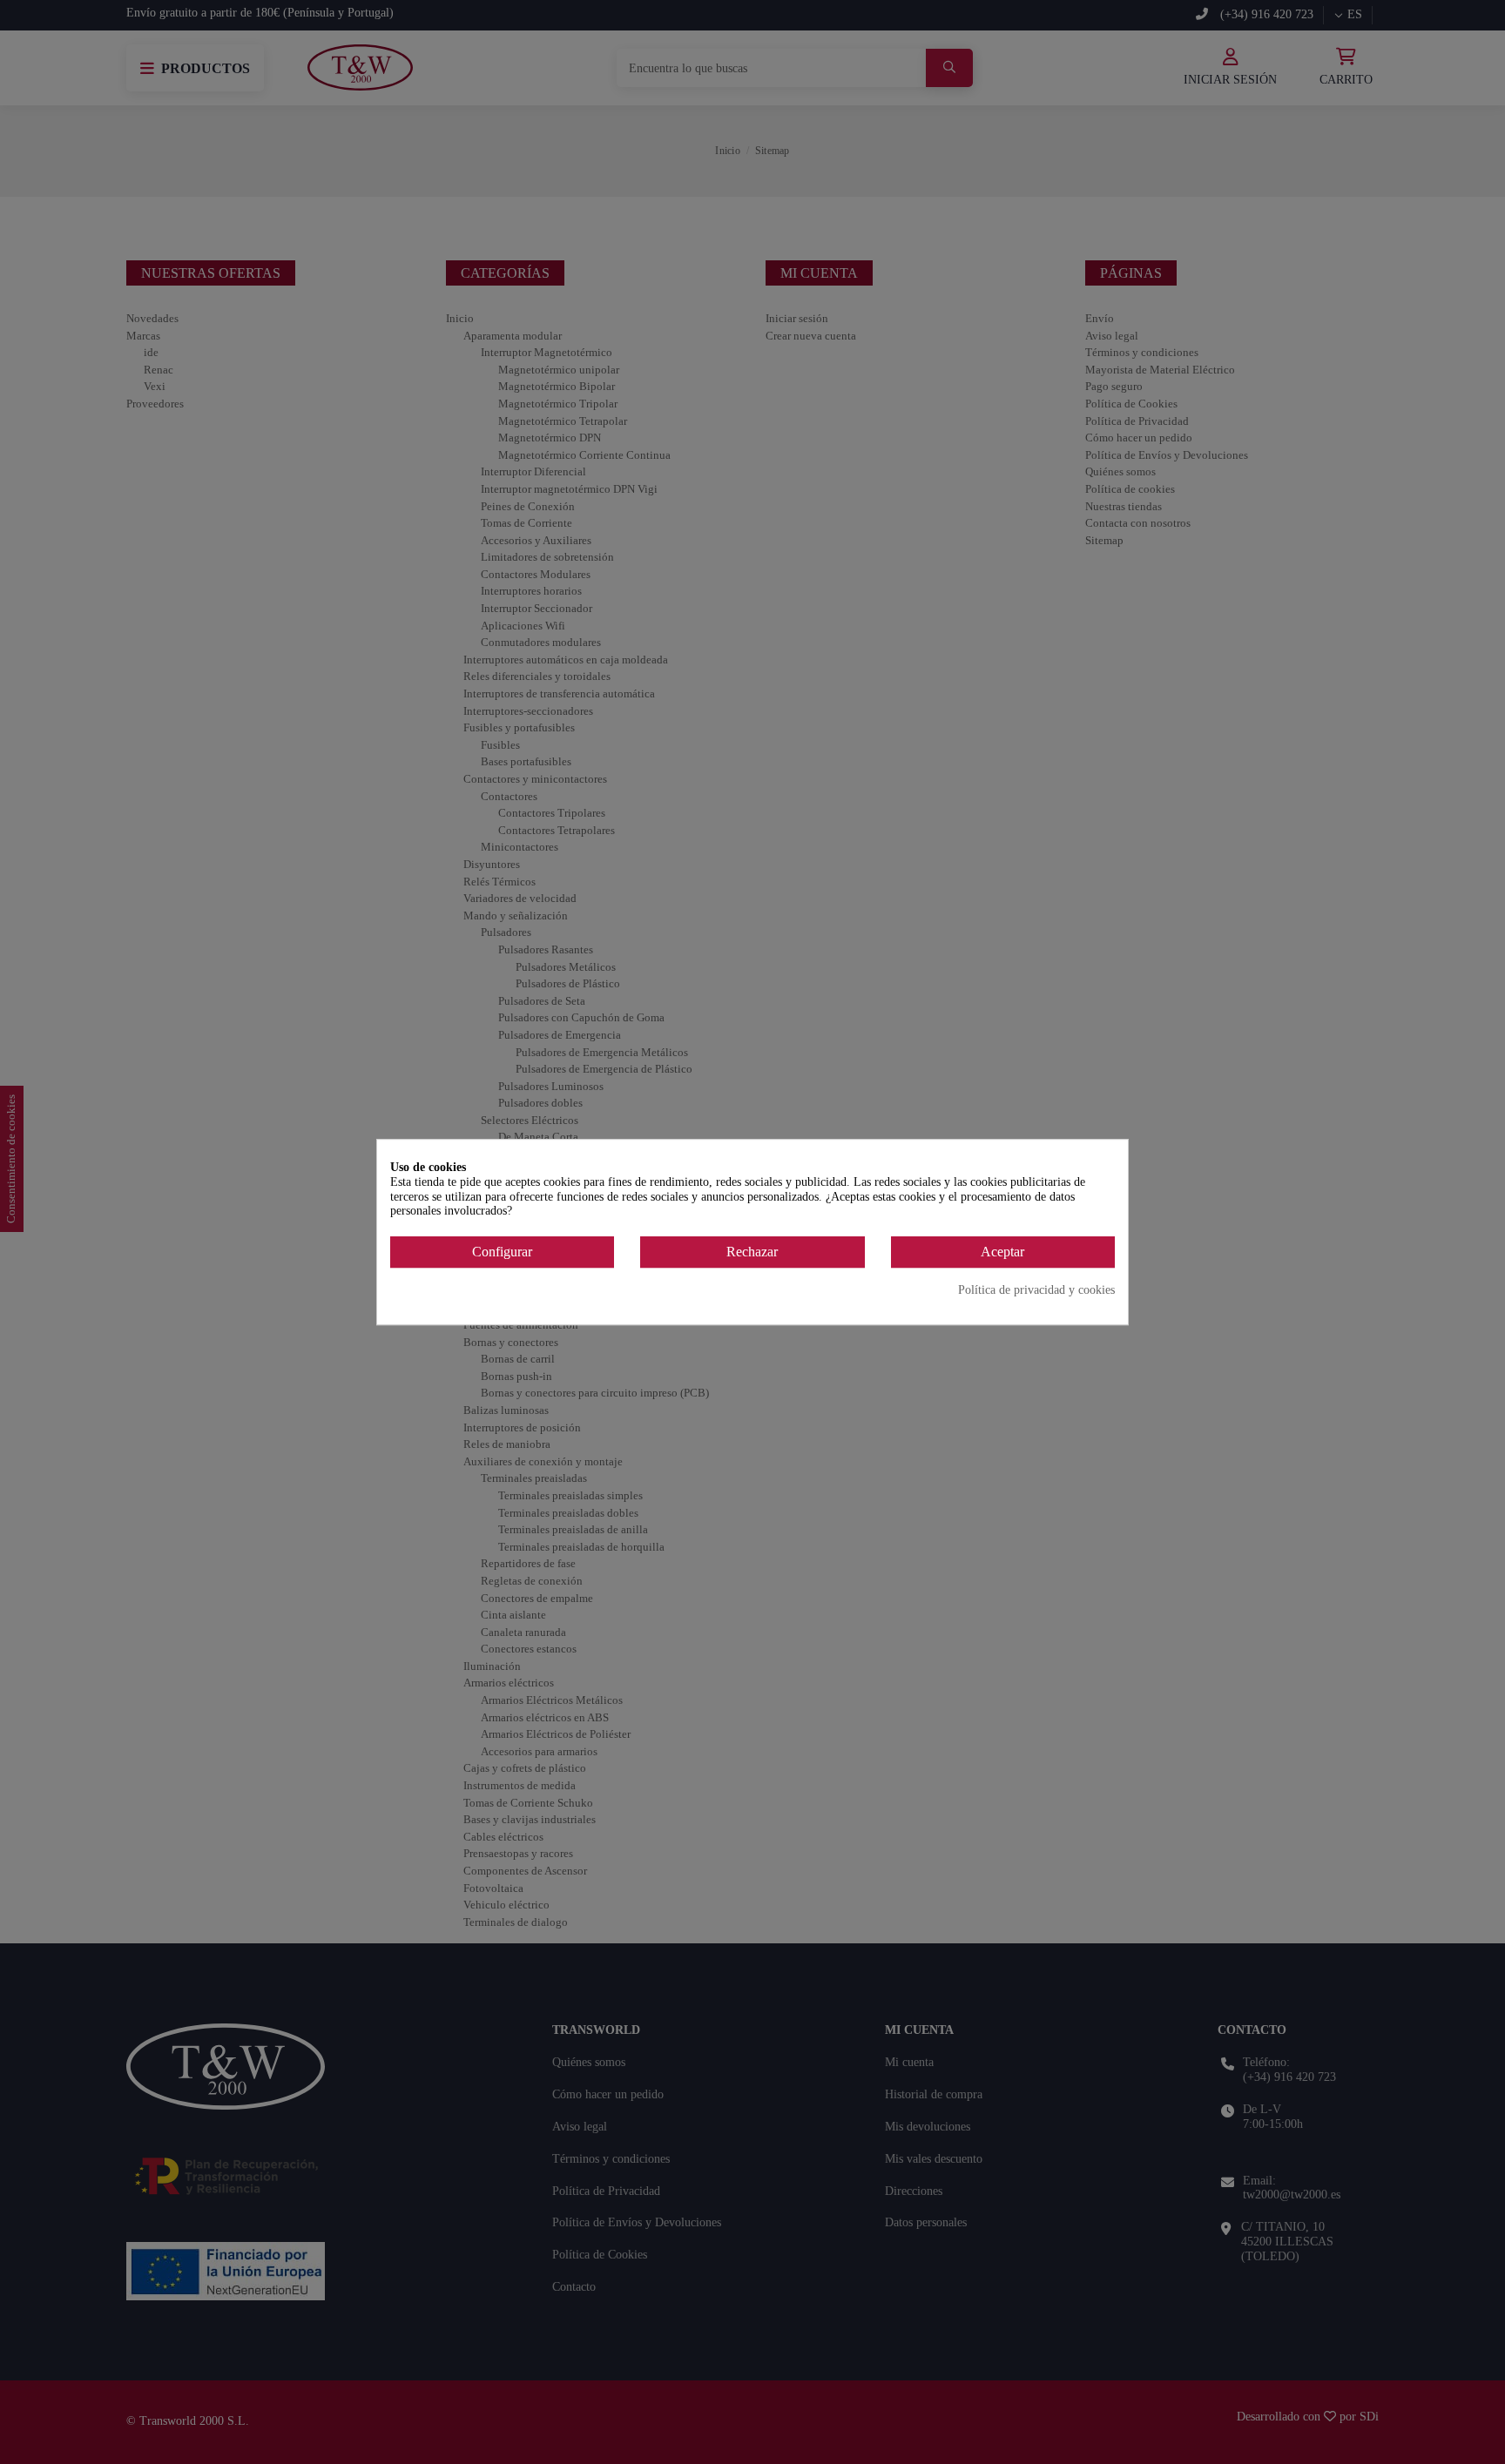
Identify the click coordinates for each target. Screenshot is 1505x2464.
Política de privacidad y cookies (1036, 1290)
